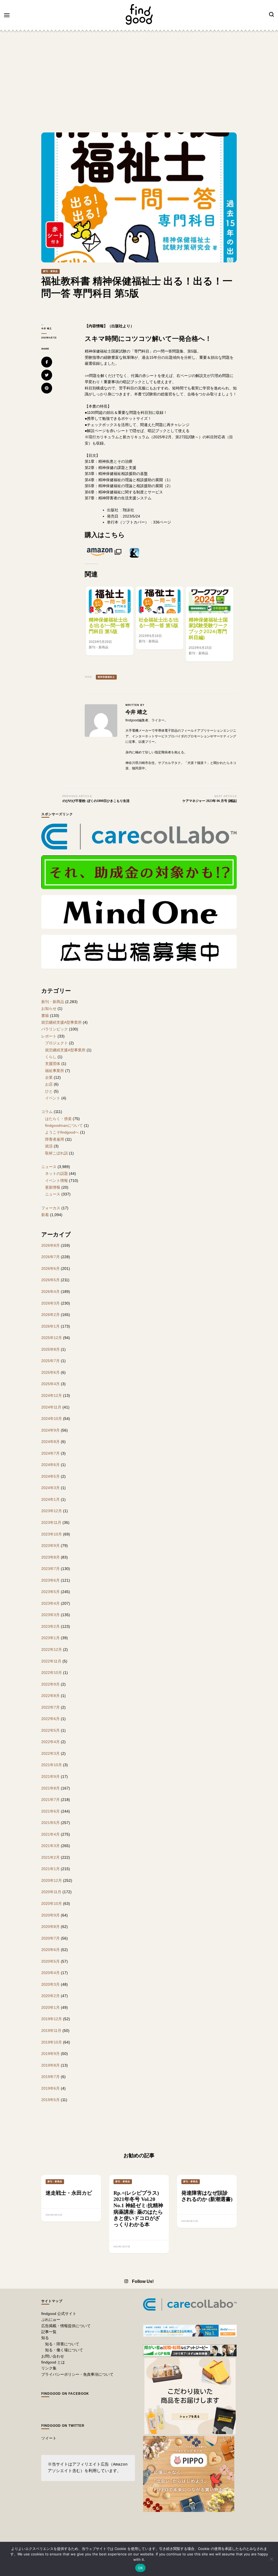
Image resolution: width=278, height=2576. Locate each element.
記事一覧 (49, 2332)
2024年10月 (52, 1419)
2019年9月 (50, 2054)
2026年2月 (50, 1315)
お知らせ (49, 1008)
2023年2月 (50, 1626)
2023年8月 (50, 1557)
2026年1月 (50, 1326)
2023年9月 (50, 1546)
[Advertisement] (139, 75)
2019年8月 (50, 2065)
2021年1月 (50, 1869)
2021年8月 (50, 1788)
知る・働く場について (64, 2350)
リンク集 (49, 2368)
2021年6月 (50, 1811)
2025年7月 (50, 1361)
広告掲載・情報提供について (66, 2326)
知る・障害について (62, 2344)
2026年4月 (50, 1292)
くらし (51, 1057)
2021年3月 (50, 1846)
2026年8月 (50, 1245)
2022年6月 (50, 1719)
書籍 (45, 1016)
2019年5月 (50, 2100)
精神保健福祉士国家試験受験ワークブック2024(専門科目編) (208, 629)
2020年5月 (50, 1961)
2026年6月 (50, 1268)
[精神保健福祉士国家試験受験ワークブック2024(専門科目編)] (210, 601)
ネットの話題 (56, 1173)
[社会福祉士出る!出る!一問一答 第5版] (160, 601)
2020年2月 (50, 1996)
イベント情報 (56, 1181)
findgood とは (53, 2362)
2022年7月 (50, 1707)
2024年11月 (51, 1407)
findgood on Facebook (65, 2394)
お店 (49, 1084)
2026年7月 (50, 1257)
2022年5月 (50, 1730)
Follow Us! (143, 2281)
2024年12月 (52, 1395)
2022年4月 (50, 1742)
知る (45, 2338)
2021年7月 (50, 1800)
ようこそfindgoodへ (62, 1132)
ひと (49, 1091)
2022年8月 (50, 1696)
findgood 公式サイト (59, 2314)
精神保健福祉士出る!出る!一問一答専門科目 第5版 (109, 626)
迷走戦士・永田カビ (69, 2193)
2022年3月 (50, 1753)
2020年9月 (50, 1915)
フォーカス (51, 1208)
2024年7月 (50, 1453)
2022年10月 (52, 1673)
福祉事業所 (55, 1071)
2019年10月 (52, 2042)
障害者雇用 (55, 1139)
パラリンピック (55, 1029)
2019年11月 (51, 2031)
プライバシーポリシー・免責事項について (77, 2374)
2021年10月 (52, 1765)
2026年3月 (50, 1303)
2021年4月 (50, 1834)
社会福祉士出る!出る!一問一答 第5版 (159, 623)
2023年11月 (51, 1522)
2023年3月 (50, 1615)
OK (140, 2568)
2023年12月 (52, 1511)
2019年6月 (50, 2088)
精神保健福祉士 (106, 677)
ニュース (49, 1167)
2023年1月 (50, 1638)
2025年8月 (50, 1349)
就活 (49, 1146)
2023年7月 (50, 1569)
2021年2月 (50, 1857)
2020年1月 (50, 2007)
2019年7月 (50, 2077)
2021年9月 (50, 1776)
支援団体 (53, 1064)
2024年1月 (50, 1499)
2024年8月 (50, 1442)
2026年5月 (50, 1280)
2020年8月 (50, 1927)
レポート (49, 1036)
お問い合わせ (53, 2356)
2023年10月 (52, 1534)
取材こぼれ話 (56, 1153)
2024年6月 (50, 1465)
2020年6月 (50, 1950)
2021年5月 (50, 1823)
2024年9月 (50, 1430)
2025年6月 (50, 1372)
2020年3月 (50, 1984)
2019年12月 (52, 2019)
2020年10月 (52, 1904)
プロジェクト (56, 1043)
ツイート (49, 2438)
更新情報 (53, 1187)
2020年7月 (50, 1938)
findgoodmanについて (64, 1125)
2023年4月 (50, 1603)
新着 (45, 1215)
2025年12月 (52, 1338)
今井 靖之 (47, 329)
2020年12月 (52, 1880)
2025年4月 (50, 1384)
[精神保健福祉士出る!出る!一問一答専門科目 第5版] (110, 601)
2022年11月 (51, 1661)
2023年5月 (50, 1592)
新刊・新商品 (50, 271)
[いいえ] (271, 2559)
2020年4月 (50, 1973)
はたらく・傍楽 (58, 1119)
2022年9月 (50, 1684)
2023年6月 (50, 1580)
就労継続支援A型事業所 (61, 1022)
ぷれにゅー (51, 2320)
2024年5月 (50, 1476)
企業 (49, 1077)
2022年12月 (52, 1649)
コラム (47, 1112)
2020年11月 (51, 1892)
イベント (53, 1098)
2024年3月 (50, 1488)
